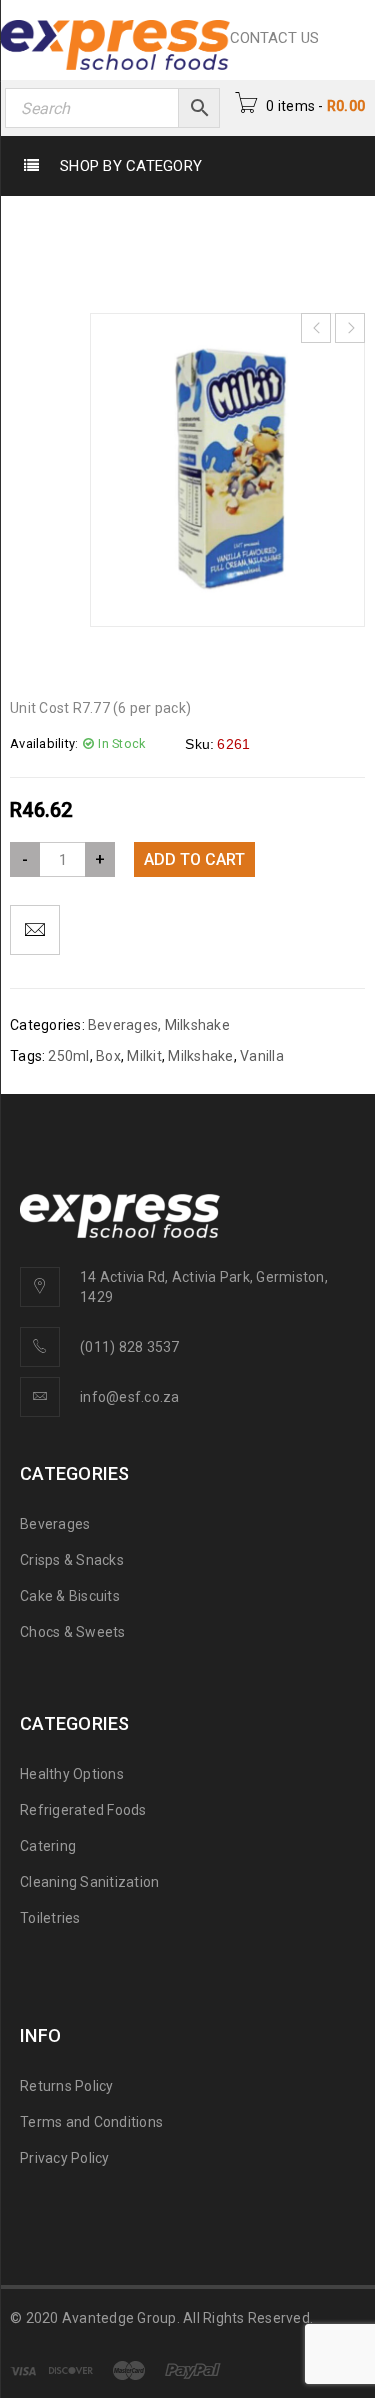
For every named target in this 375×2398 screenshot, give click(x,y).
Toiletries (50, 1918)
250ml (68, 1056)
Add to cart (194, 859)
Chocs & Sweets (73, 1632)
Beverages (139, 207)
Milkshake (240, 207)
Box (108, 1056)
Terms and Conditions (91, 2122)
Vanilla (262, 1056)
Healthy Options (72, 1774)
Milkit (144, 1056)
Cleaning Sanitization (89, 1882)
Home (53, 207)
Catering (48, 1846)
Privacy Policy (65, 2158)
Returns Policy (67, 2086)
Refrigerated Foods (83, 1810)
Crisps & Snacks (72, 1560)
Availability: (44, 743)
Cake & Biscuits (70, 1596)
